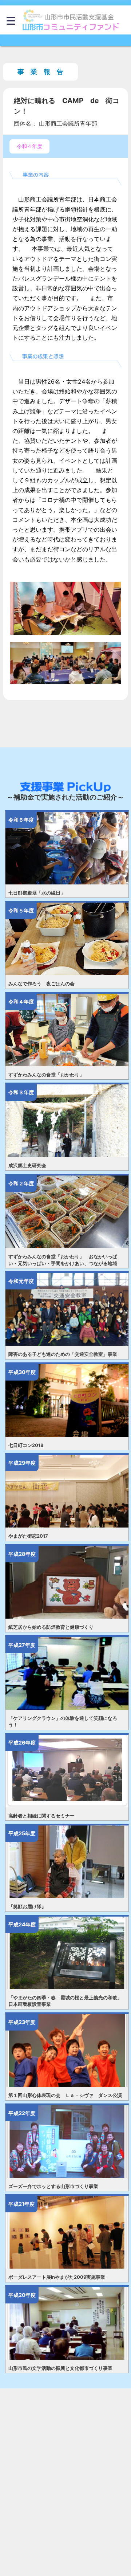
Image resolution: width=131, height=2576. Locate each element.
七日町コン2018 (26, 1445)
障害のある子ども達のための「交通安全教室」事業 (63, 1354)
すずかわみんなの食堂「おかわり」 (46, 1075)
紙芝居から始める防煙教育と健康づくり (51, 1627)
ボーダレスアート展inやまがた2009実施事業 (57, 2277)
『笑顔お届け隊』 (27, 1907)
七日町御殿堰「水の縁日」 (37, 893)
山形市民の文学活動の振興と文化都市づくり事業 (60, 2368)
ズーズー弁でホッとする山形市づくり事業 (53, 2186)
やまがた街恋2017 (28, 1536)
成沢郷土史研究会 (27, 1166)
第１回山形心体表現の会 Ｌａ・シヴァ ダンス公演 (65, 2095)
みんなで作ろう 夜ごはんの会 (41, 984)
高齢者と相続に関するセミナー (41, 1816)
